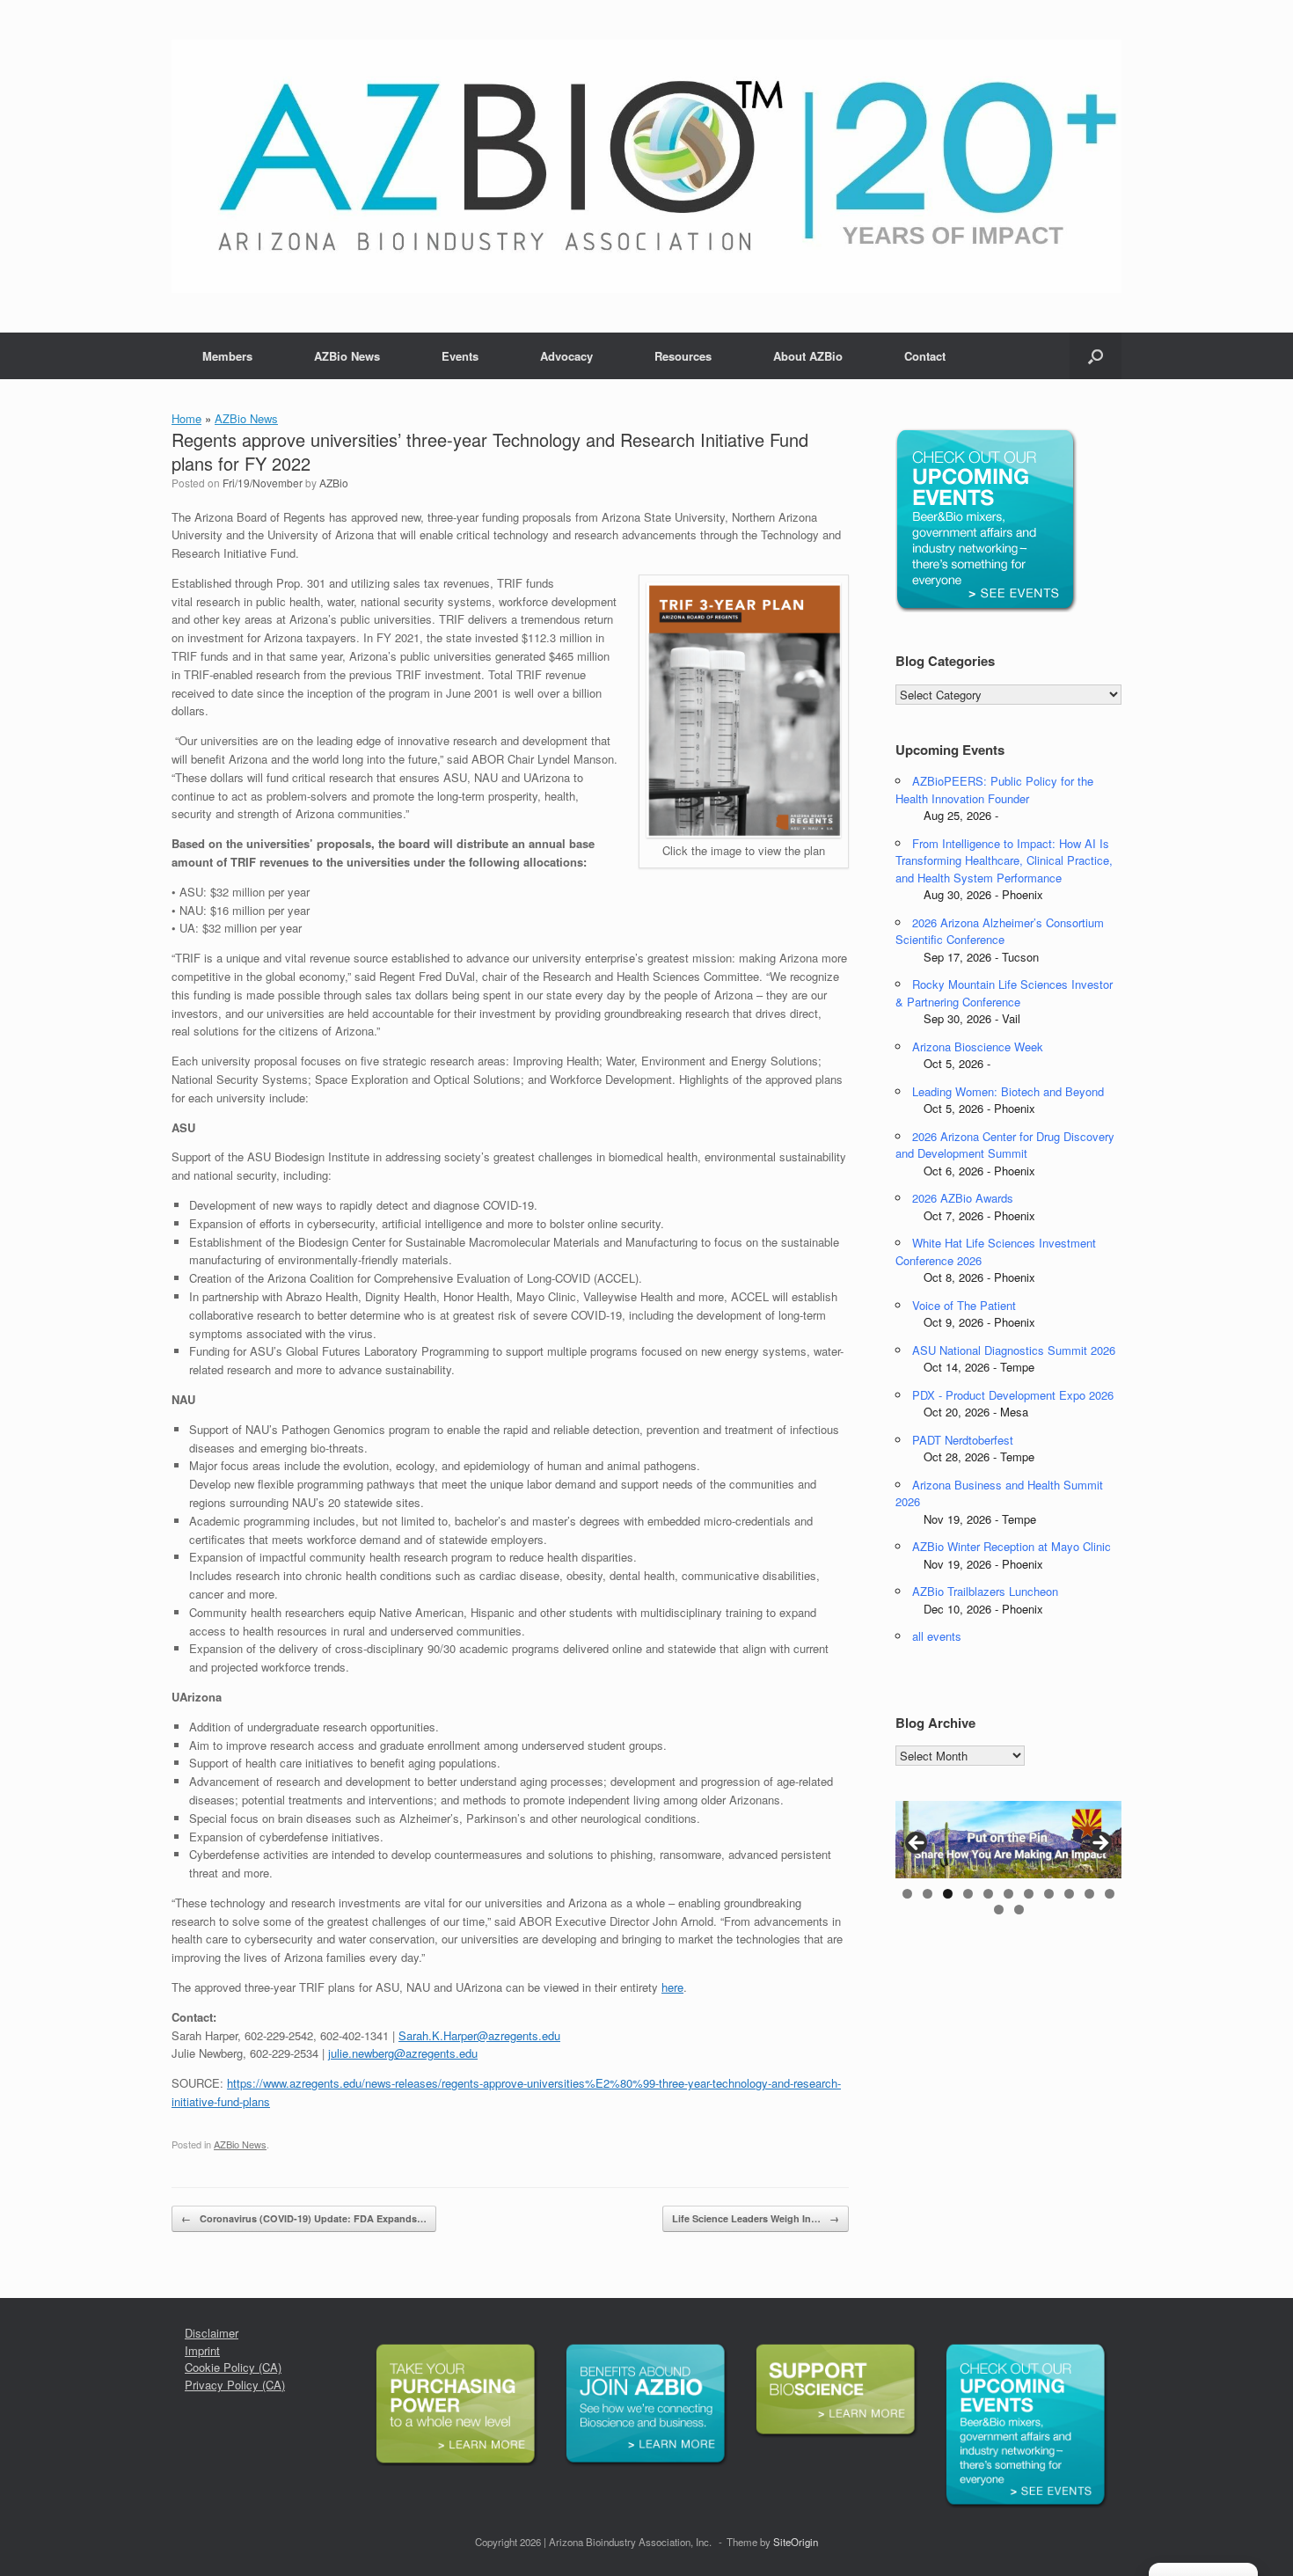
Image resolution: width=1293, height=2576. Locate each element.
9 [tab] (1069, 1894)
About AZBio (808, 356)
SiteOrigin (796, 2542)
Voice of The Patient (964, 1305)
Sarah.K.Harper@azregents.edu (479, 2035)
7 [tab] (1029, 1894)
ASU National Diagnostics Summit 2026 (1014, 1350)
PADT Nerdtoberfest (963, 1440)
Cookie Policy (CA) (233, 2367)
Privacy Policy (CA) (235, 2385)
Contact (925, 356)
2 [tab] (928, 1894)
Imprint (202, 2350)
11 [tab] (1110, 1894)
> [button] (1099, 1844)
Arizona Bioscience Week (978, 1046)
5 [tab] (988, 1894)
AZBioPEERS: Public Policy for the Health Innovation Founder (994, 790)
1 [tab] (907, 1894)
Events (460, 356)
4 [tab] (968, 1894)
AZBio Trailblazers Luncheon (985, 1591)
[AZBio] (646, 166)
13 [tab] (1019, 1910)
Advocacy (566, 356)
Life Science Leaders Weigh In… (756, 2218)
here (672, 1987)
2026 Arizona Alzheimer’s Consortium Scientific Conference (1000, 931)
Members (227, 356)
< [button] (917, 1844)
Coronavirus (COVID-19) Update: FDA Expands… (304, 2218)
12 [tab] (999, 1910)
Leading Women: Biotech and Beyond (1008, 1091)
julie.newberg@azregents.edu (403, 2053)
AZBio (334, 483)
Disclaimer (212, 2333)
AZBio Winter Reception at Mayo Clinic (1012, 1546)
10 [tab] (1089, 1894)
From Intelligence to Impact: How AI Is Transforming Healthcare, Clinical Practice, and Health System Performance (1004, 860)
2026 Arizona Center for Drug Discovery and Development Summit (1005, 1145)
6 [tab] (1008, 1894)
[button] (1096, 356)
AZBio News (347, 356)
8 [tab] (1049, 1894)
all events (937, 1636)
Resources (683, 356)
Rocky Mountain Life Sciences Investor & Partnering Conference (1004, 993)
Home (186, 418)
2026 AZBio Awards (963, 1198)
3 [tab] (948, 1894)
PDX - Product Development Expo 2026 (1013, 1395)
